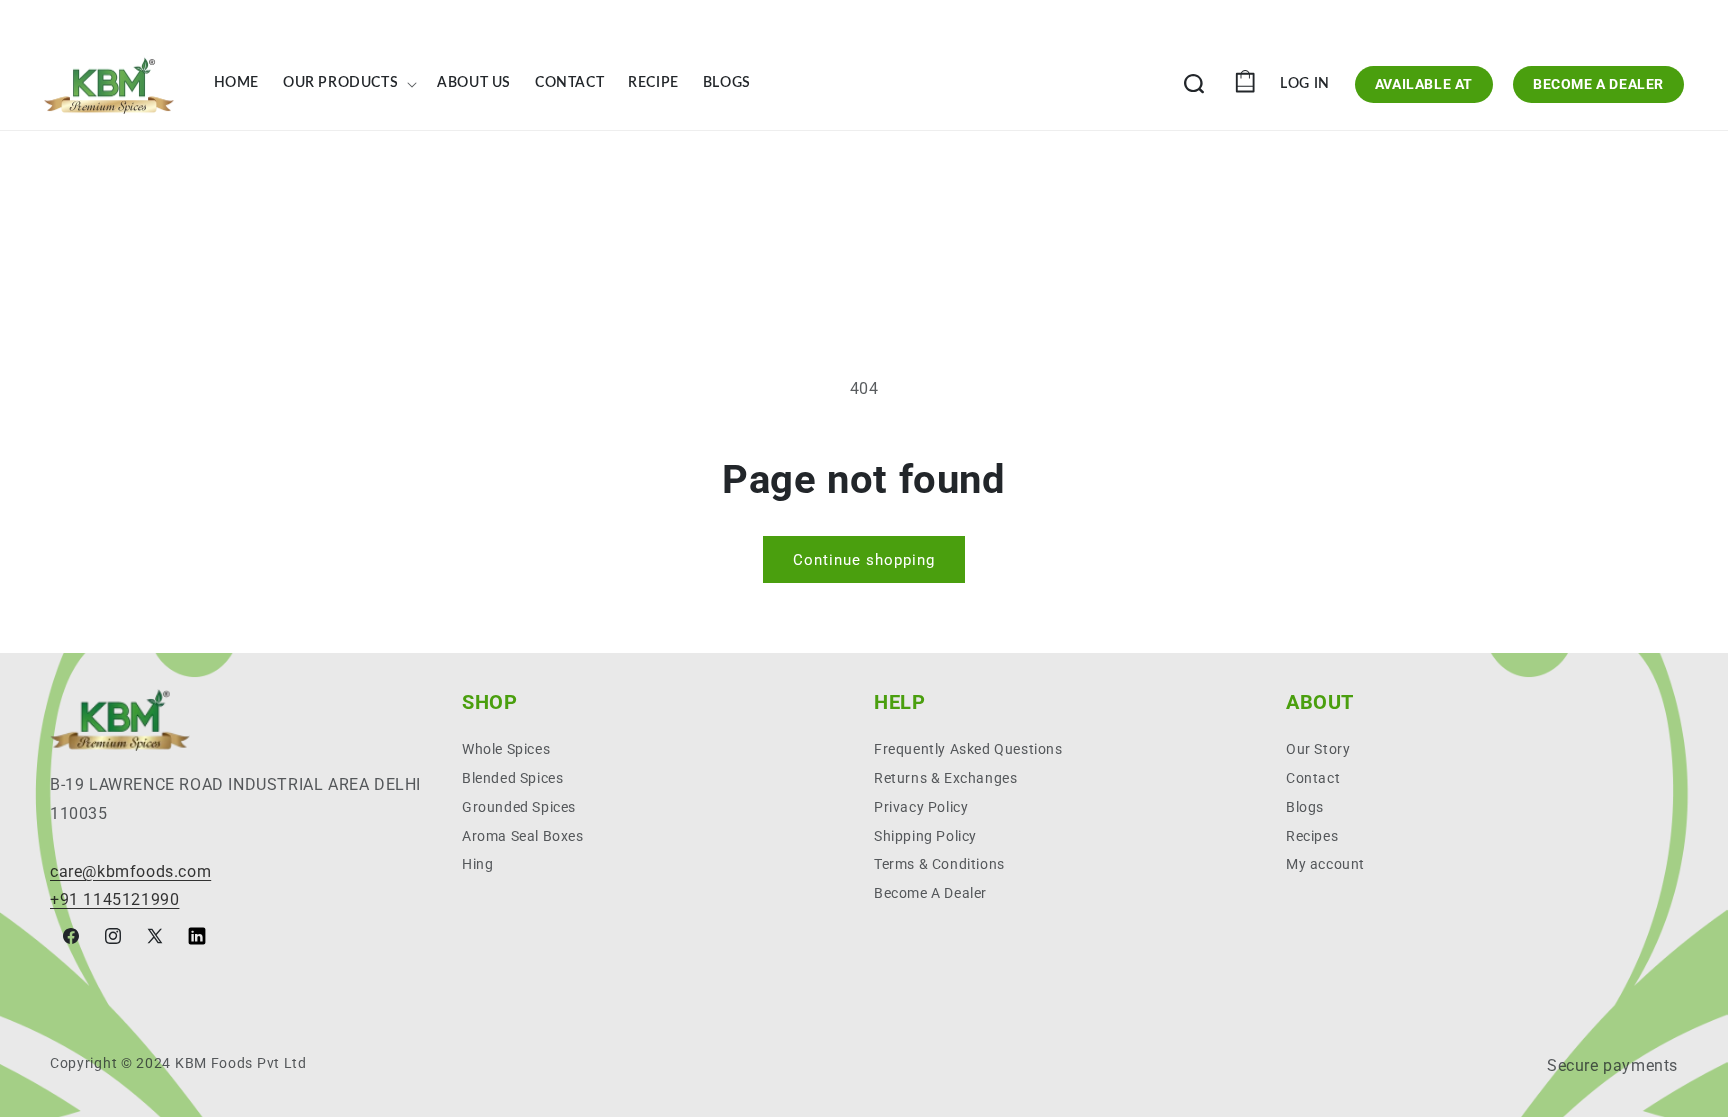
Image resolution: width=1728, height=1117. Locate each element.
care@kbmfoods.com (130, 871)
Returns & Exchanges (945, 778)
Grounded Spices (519, 807)
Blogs (1305, 807)
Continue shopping (864, 560)
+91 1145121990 (114, 899)
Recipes (1312, 836)
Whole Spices (506, 749)
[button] (348, 84)
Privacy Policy (921, 807)
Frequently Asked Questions (968, 749)
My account (1325, 864)
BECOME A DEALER (1598, 84)
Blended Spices (512, 778)
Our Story (1318, 749)
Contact (1313, 778)
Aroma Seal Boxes (523, 836)
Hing (477, 864)
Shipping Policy (925, 836)
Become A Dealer (930, 893)
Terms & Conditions (939, 864)
